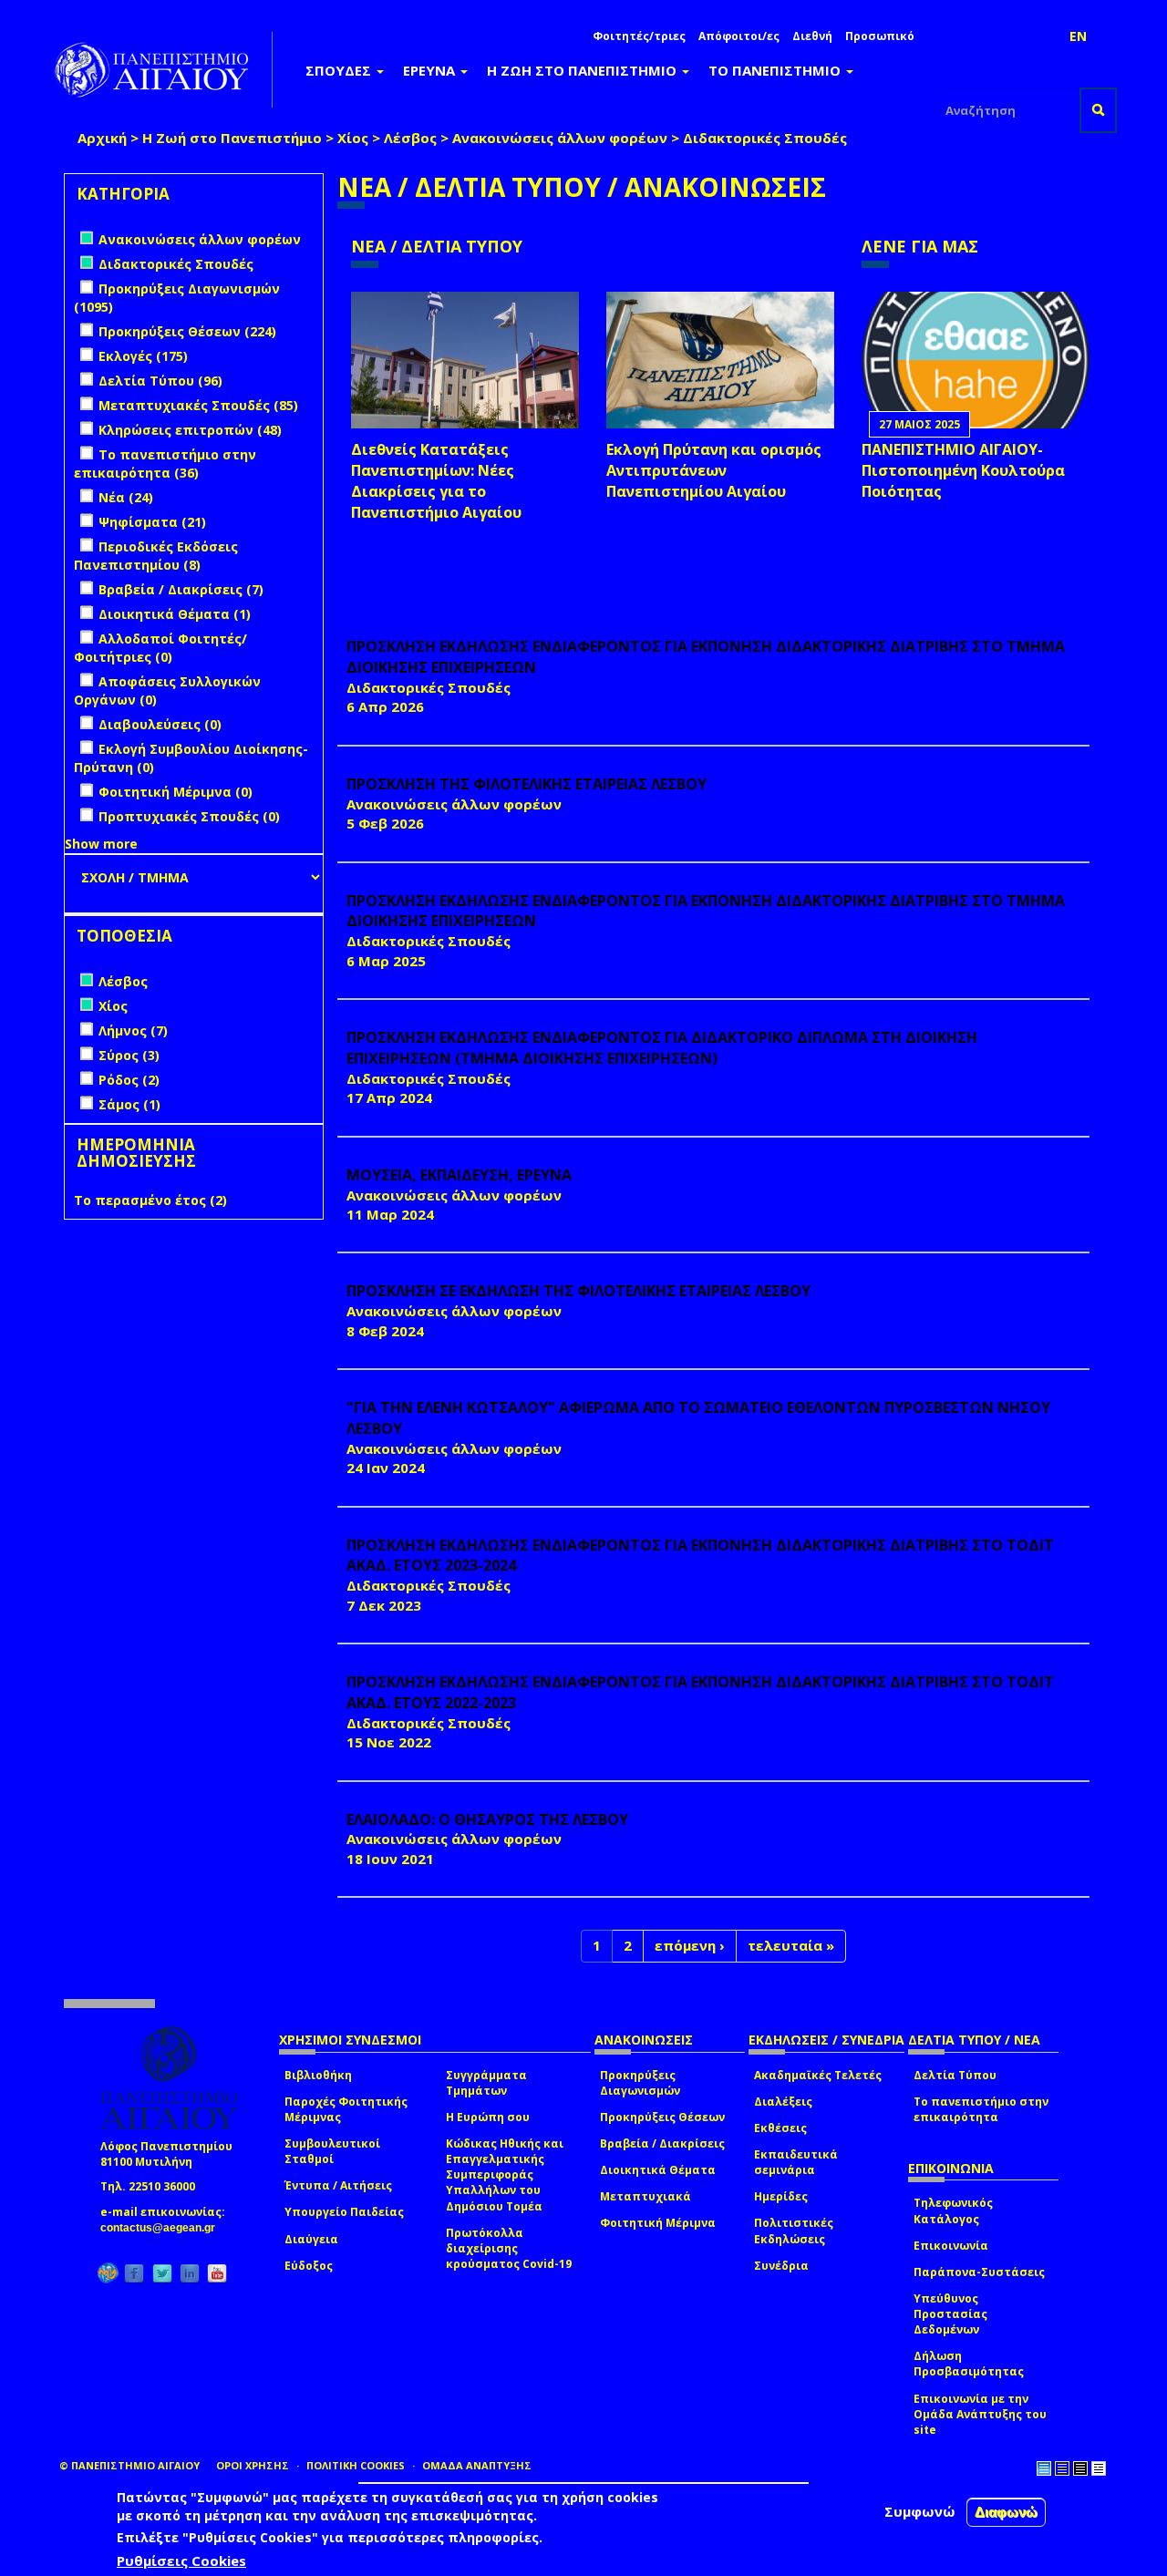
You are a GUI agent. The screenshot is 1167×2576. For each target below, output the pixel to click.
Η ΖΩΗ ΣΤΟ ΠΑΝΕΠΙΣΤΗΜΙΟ (583, 70)
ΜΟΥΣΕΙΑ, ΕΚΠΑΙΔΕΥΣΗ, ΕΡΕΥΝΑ (459, 1175)
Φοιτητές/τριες (639, 36)
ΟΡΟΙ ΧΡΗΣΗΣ (253, 2465)
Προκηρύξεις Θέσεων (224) (187, 331)
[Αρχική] (161, 70)
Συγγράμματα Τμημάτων (486, 2083)
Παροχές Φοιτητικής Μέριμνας (346, 2109)
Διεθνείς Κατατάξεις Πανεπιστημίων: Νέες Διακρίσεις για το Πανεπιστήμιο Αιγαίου (436, 481)
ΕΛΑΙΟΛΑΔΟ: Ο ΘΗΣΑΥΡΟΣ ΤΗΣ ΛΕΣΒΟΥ (487, 1819)
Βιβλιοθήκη (318, 2075)
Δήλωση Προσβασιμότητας (969, 2364)
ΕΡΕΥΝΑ (431, 70)
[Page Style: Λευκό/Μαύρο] (1080, 2468)
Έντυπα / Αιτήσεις (338, 2185)
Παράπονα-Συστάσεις (979, 2272)
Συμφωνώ (920, 2511)
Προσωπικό (880, 36)
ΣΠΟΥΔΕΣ (340, 70)
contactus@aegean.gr (163, 2228)
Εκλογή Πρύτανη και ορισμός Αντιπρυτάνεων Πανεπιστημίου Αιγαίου (714, 470)
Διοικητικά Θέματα (658, 2170)
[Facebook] (134, 2274)
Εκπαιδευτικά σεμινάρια (796, 2162)
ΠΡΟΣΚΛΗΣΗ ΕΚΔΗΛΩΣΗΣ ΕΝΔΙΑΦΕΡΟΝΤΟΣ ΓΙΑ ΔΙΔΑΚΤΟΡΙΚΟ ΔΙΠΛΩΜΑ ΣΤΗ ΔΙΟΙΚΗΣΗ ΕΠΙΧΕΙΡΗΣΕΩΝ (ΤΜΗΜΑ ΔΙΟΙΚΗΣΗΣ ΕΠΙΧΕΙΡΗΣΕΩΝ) (662, 1048)
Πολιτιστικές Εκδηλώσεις (794, 2231)
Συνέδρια (781, 2266)
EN (1078, 36)
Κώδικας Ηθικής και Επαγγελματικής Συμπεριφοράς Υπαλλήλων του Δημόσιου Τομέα (505, 2175)
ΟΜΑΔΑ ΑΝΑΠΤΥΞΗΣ (477, 2465)
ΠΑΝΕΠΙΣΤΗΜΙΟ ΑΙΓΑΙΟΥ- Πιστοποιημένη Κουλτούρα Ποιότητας (963, 470)
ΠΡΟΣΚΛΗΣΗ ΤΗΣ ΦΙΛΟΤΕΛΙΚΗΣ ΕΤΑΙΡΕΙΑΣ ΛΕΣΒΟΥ (527, 784)
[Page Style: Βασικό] (1044, 2468)
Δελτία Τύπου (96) (160, 381)
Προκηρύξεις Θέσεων (662, 2117)
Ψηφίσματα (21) (152, 522)
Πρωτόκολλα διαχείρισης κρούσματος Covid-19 (509, 2248)
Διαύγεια (311, 2239)
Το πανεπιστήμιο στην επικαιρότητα (981, 2109)
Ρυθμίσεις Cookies (181, 2561)
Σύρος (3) (129, 1055)
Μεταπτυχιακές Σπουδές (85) (198, 405)
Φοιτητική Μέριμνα (658, 2223)
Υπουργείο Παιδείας (344, 2212)
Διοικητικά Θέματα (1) (175, 614)
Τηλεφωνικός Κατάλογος (953, 2210)
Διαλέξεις (783, 2102)
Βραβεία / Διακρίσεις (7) (181, 589)
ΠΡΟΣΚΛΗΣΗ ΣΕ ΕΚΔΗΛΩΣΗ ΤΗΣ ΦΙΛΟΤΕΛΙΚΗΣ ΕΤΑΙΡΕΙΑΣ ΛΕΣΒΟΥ (578, 1291)
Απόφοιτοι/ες (739, 36)
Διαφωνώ (1006, 2512)
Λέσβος (410, 138)
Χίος (353, 138)
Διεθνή (812, 36)
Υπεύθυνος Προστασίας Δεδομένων (950, 2314)
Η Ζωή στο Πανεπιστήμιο (232, 138)
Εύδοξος (309, 2266)
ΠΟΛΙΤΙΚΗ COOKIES (356, 2465)
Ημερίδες (781, 2196)
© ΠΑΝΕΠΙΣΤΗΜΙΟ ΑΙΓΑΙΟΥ (129, 2465)
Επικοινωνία (951, 2246)
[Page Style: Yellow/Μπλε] (1062, 2468)
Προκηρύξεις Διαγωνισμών (640, 2083)
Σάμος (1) (129, 1104)
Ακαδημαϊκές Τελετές (818, 2075)
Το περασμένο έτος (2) (150, 1200)
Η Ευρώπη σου (488, 2117)
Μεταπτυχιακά (645, 2196)
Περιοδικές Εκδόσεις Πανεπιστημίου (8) (156, 556)
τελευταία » (791, 1945)
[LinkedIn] (190, 2274)
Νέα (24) (126, 497)
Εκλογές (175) (143, 356)
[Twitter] (162, 2274)
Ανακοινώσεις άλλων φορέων (560, 138)
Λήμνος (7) (133, 1030)
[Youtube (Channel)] (217, 2274)
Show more (101, 844)
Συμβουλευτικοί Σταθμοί (332, 2151)
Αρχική (102, 138)
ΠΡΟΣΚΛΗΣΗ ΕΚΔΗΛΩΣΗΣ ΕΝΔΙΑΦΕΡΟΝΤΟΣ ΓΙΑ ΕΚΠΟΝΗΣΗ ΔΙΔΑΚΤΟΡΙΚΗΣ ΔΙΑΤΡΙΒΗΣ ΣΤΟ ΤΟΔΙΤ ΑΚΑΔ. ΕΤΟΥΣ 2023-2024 (700, 1556)
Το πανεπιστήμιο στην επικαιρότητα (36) (165, 464)
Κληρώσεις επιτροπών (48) (190, 430)
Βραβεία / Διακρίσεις (662, 2143)
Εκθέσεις (780, 2128)
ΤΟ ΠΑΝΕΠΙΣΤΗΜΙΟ (776, 70)
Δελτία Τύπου (955, 2075)
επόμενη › (690, 1945)
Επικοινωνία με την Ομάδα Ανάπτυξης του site (980, 2414)
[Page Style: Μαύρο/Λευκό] (1099, 2468)
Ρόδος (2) (129, 1080)
